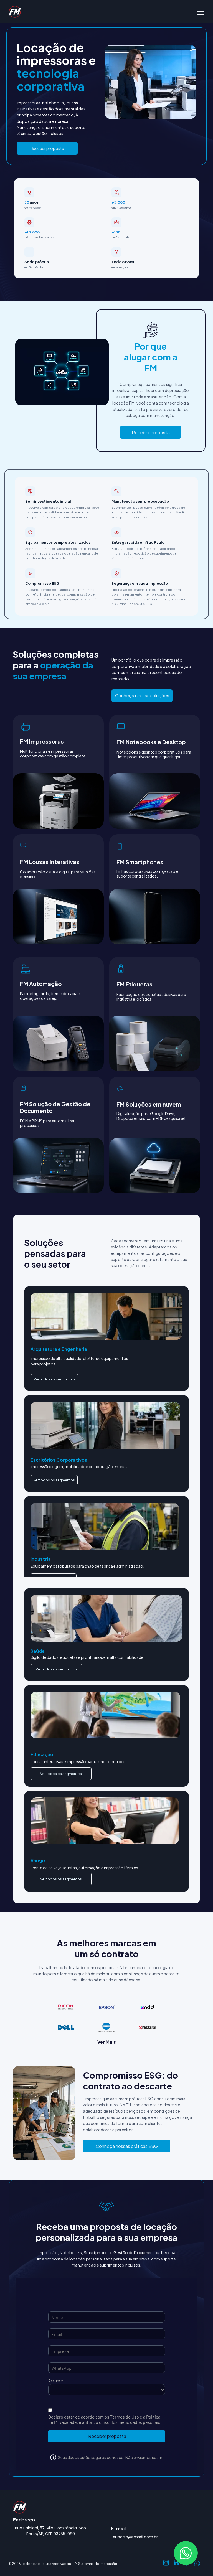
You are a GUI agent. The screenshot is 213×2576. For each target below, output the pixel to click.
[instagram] (166, 2564)
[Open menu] (201, 12)
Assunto (56, 2381)
